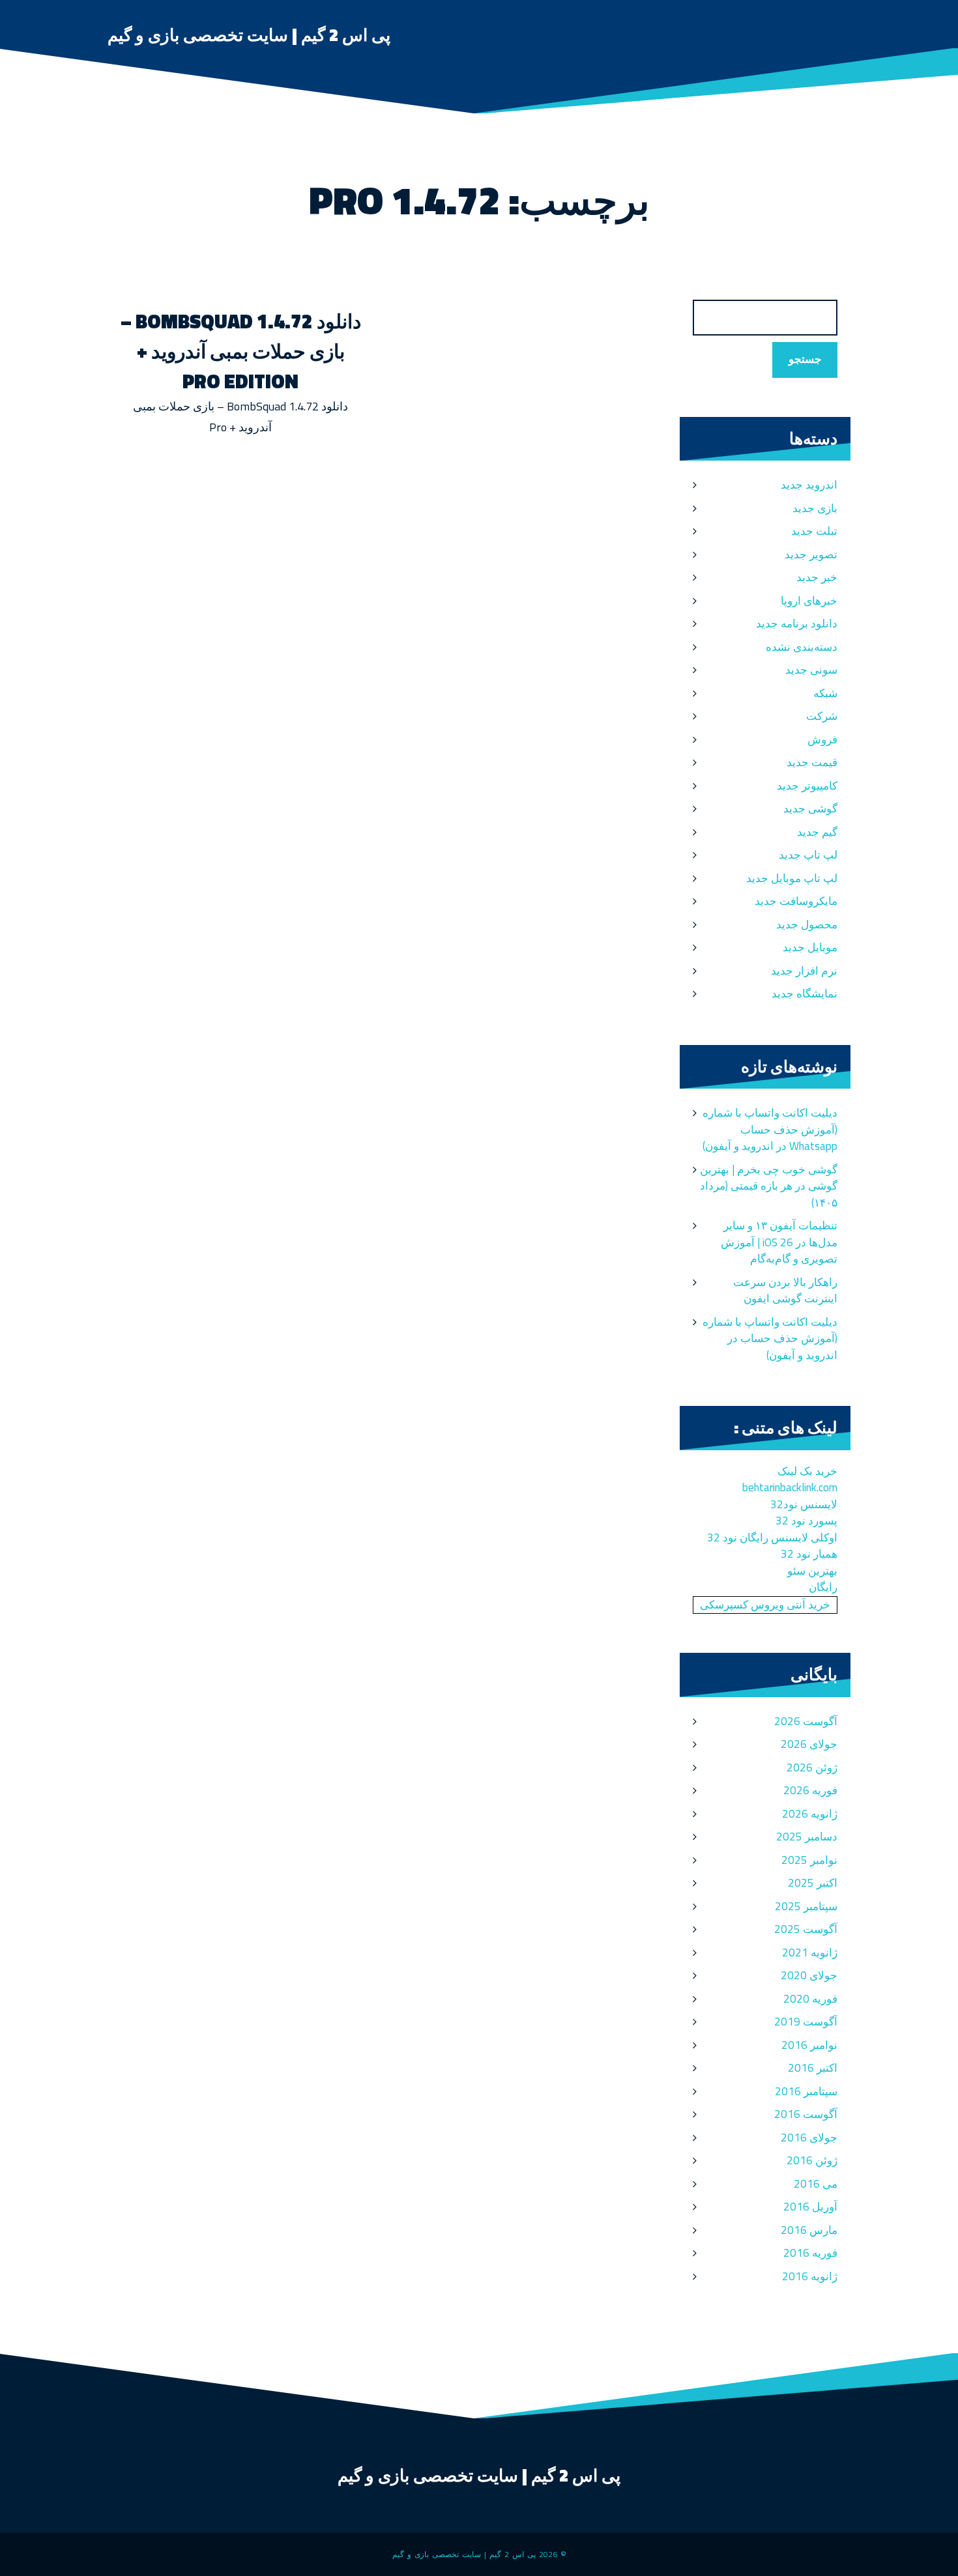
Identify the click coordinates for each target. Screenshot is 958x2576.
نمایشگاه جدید (805, 994)
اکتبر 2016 (813, 2068)
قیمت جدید (812, 762)
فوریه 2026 (810, 1790)
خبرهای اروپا (809, 601)
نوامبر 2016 (809, 2045)
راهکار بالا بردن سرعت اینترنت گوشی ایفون (785, 1291)
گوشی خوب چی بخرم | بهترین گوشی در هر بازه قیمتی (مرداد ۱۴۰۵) (769, 1186)
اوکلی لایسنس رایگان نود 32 (772, 1538)
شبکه (825, 693)
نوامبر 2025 (809, 1860)
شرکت (822, 716)
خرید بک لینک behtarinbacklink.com (790, 1480)
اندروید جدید (809, 485)
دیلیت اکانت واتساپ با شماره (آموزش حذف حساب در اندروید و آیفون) (770, 1338)
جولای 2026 (809, 1744)
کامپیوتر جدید (807, 786)
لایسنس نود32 (804, 1504)
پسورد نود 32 (806, 1521)
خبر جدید (817, 577)
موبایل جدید (810, 947)
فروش (822, 739)
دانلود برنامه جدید (797, 623)
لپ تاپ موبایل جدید (792, 878)
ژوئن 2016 (812, 2160)
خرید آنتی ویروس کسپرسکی (765, 1605)
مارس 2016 (809, 2230)
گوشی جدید (810, 809)
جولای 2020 (809, 1975)
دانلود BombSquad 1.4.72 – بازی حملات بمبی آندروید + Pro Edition (241, 351)
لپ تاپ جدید (808, 855)
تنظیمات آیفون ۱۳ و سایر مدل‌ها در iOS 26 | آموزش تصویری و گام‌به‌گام (779, 1242)
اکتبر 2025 (813, 1883)
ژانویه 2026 (810, 1814)
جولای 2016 (809, 2138)
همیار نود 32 (809, 1554)
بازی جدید (815, 508)
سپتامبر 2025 (806, 1906)
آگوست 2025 (806, 1929)
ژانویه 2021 (810, 1953)
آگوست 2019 (806, 2022)
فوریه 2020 (810, 1999)
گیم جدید (817, 832)
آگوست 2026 (806, 1721)
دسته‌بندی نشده (802, 647)
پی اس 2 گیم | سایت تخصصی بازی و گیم (249, 35)
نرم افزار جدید (804, 971)
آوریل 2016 (810, 2207)
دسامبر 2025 (807, 1837)
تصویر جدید (811, 554)
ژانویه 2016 (810, 2276)
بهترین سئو (812, 1571)
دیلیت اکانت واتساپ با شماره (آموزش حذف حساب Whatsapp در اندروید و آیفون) (770, 1129)
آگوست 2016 (806, 2114)
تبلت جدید (814, 531)
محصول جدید (807, 924)
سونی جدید (811, 670)
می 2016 (816, 2184)
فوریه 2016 (810, 2253)
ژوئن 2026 (812, 1767)
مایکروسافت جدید (796, 901)
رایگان (823, 1587)
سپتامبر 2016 (806, 2091)
